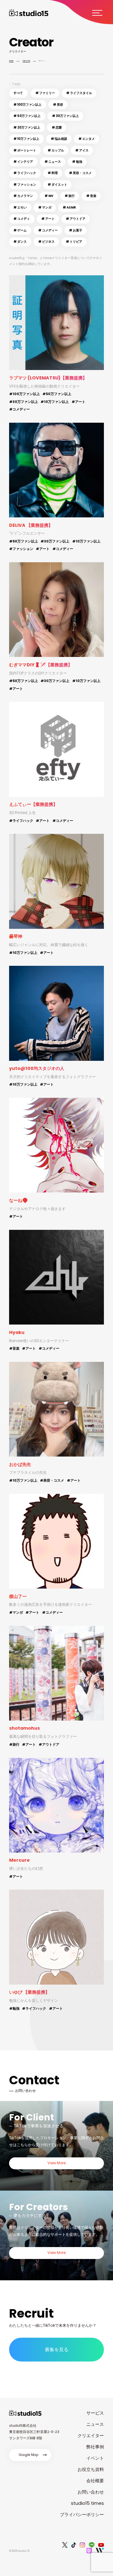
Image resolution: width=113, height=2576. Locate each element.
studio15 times (87, 2503)
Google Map (29, 2455)
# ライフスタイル (79, 93)
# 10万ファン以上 (26, 139)
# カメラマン (23, 196)
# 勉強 (77, 162)
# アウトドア (76, 219)
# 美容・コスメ (80, 173)
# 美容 (58, 105)
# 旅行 (70, 196)
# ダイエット (57, 185)
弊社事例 (95, 2447)
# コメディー (48, 230)
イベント (95, 2458)
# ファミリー (45, 93)
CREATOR (26, 61)
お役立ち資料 (91, 2469)
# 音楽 (91, 196)
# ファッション (25, 185)
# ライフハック (25, 173)
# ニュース (53, 162)
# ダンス (20, 242)
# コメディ (22, 219)
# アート (48, 219)
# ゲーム (20, 230)
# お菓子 (76, 230)
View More (56, 2163)
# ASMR (69, 207)
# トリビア (74, 242)
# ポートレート (25, 150)
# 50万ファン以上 (27, 116)
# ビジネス (46, 242)
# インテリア (23, 162)
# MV (49, 196)
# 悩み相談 (59, 139)
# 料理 (53, 173)
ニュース (95, 2424)
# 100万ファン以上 (27, 105)
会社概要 (95, 2481)
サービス (95, 2413)
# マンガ (45, 207)
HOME (11, 61)
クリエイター (91, 2436)
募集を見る (57, 2349)
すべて (18, 93)
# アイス (82, 150)
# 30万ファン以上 (65, 116)
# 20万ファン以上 (27, 127)
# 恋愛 (57, 127)
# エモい (20, 207)
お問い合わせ (91, 2492)
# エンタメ (87, 139)
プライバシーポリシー (82, 2515)
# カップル (56, 150)
